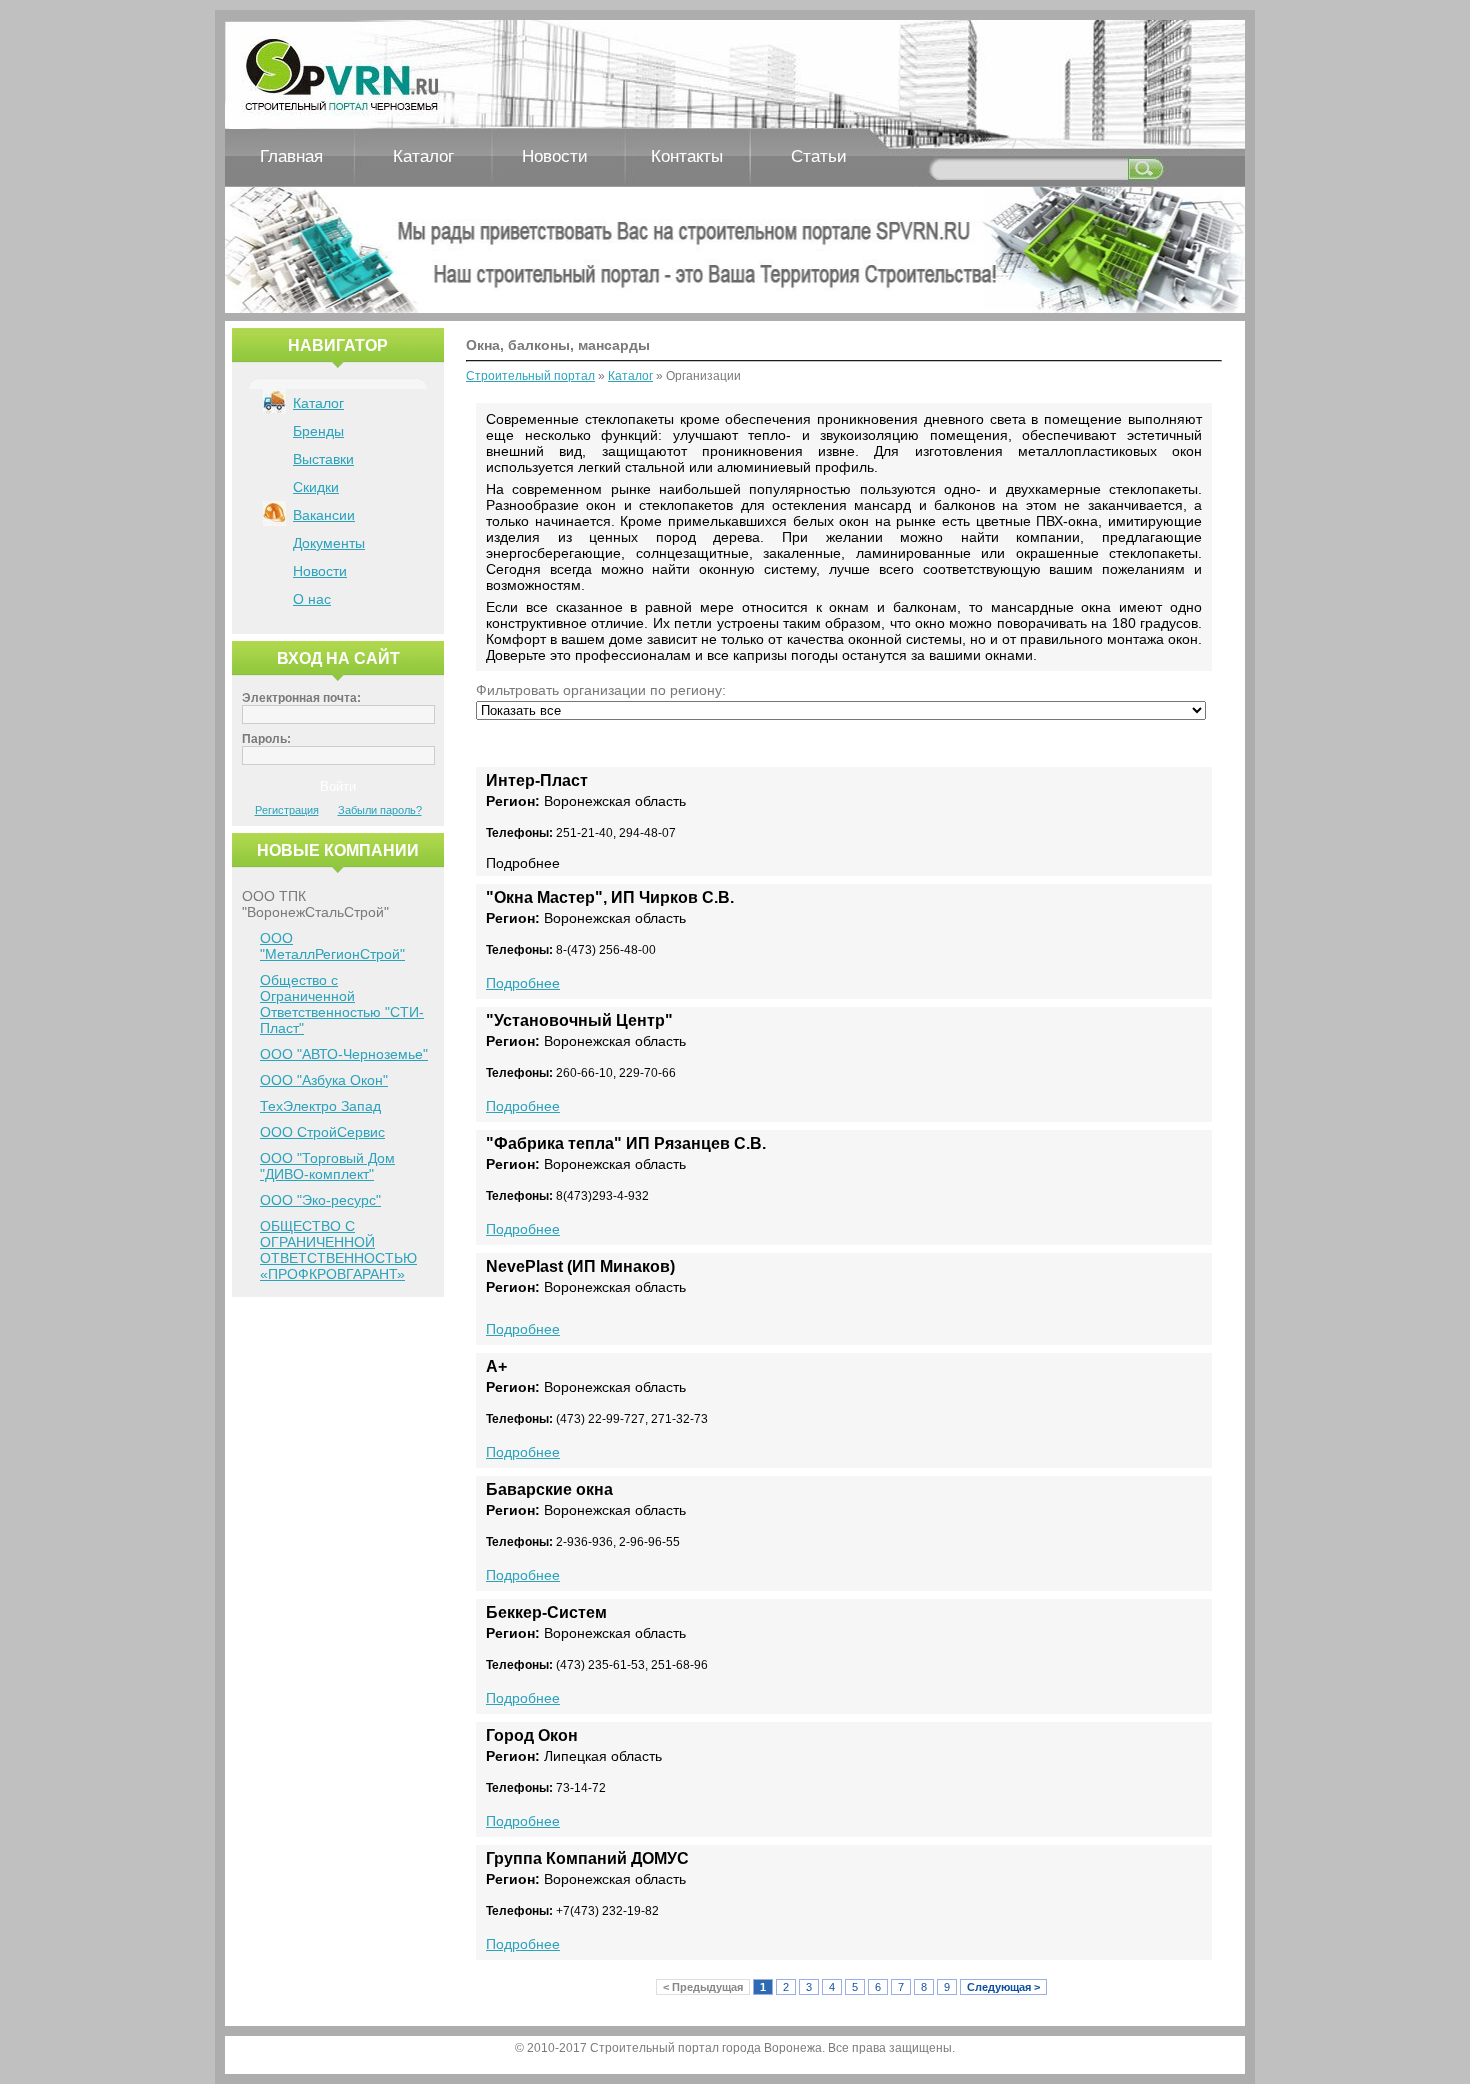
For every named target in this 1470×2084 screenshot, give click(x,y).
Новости (555, 156)
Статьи (819, 156)
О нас (312, 599)
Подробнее (523, 983)
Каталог (423, 156)
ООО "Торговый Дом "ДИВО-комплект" (327, 1166)
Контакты (687, 156)
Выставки (323, 459)
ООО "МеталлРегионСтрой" (332, 946)
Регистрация (287, 810)
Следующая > (1003, 1987)
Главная (291, 156)
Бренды (318, 431)
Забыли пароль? (380, 810)
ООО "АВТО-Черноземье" (344, 1054)
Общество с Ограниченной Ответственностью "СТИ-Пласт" (342, 1004)
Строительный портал (530, 376)
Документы (329, 543)
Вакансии (324, 515)
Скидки (316, 487)
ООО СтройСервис (322, 1132)
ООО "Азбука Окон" (324, 1080)
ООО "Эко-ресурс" (320, 1200)
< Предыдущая (703, 1987)
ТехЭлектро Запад (320, 1106)
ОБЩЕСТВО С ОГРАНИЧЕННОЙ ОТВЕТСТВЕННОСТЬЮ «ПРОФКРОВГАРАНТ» (338, 1250)
